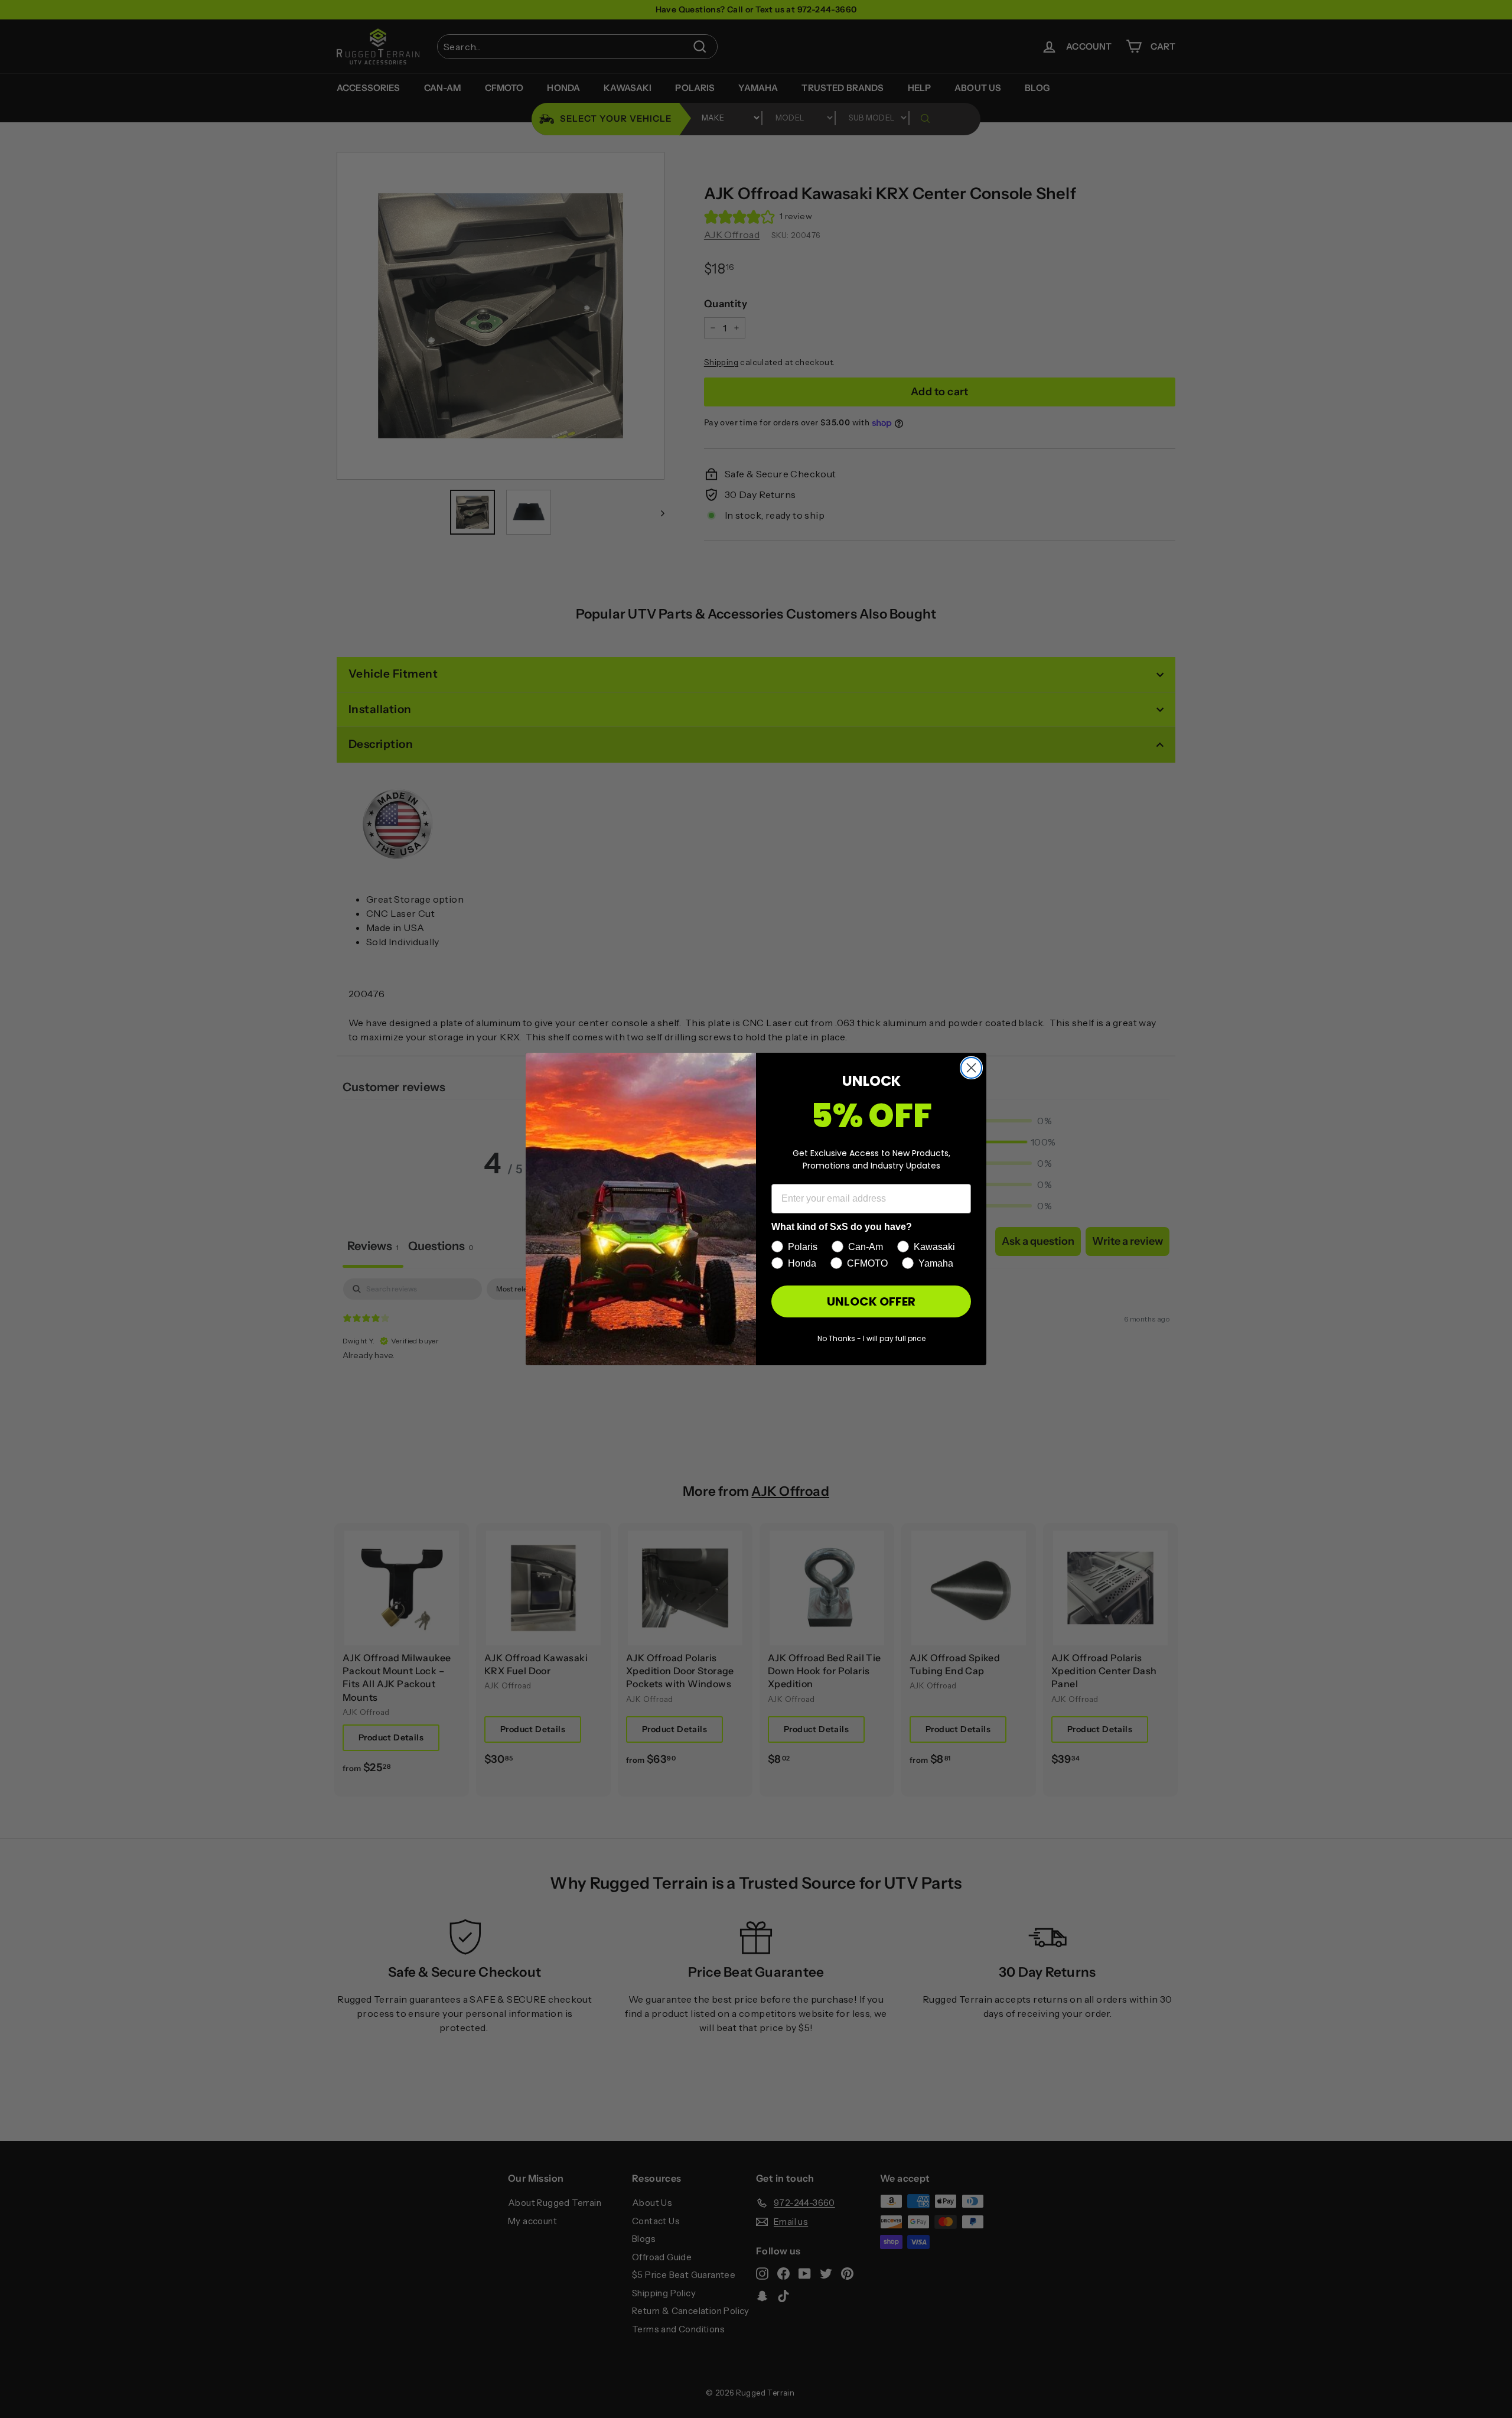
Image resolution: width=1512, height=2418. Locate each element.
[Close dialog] (971, 1068)
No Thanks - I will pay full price (871, 1338)
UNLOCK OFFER (871, 1301)
